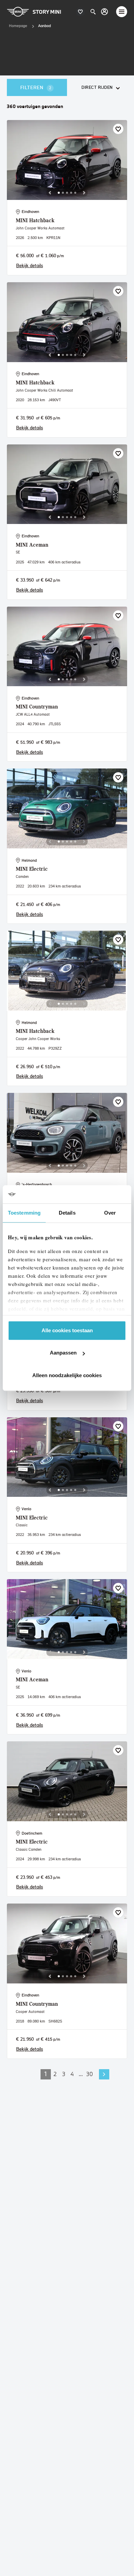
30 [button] (90, 2074)
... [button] (81, 2074)
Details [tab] (67, 1213)
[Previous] (50, 193)
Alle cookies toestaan (67, 1330)
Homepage (18, 26)
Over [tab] (110, 1213)
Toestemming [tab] (24, 1213)
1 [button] (46, 2074)
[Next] (84, 193)
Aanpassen (63, 1353)
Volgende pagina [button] (104, 2074)
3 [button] (64, 2074)
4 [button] (72, 2074)
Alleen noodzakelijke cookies (67, 1375)
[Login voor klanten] (104, 12)
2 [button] (55, 2074)
